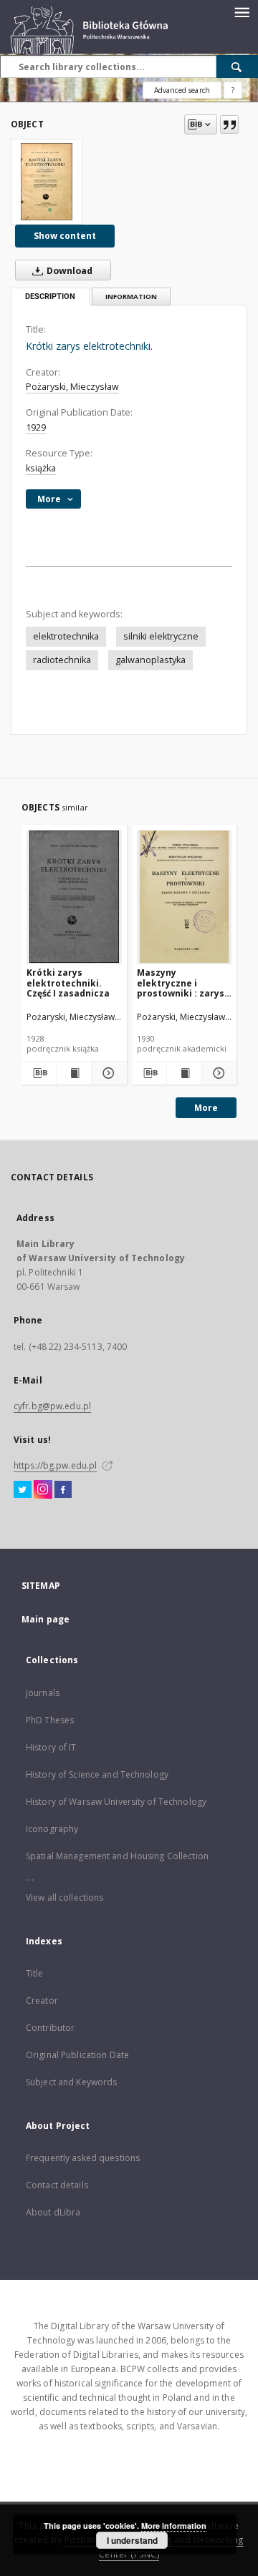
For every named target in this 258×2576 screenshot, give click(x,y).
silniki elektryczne (161, 636)
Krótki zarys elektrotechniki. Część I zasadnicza (68, 983)
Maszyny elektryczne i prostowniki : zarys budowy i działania (181, 983)
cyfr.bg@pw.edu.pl (52, 1406)
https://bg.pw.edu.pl (55, 1465)
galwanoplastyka (150, 660)
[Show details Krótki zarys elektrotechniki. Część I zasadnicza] (107, 1073)
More (206, 1108)
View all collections (64, 1897)
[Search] (237, 67)
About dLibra (53, 2212)
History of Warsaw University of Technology (116, 1802)
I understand (132, 2540)
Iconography (52, 1829)
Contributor (50, 2028)
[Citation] (229, 124)
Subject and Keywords (71, 2082)
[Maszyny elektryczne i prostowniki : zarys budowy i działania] (185, 897)
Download (68, 271)
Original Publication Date (77, 2055)
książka (41, 468)
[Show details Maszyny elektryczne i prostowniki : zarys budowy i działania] (217, 1073)
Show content (65, 236)
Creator (42, 2000)
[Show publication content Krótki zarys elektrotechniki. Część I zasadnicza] (74, 1073)
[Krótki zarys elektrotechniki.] (47, 182)
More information (174, 2526)
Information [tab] (131, 297)
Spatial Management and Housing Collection (117, 1856)
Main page (46, 1619)
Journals (43, 1693)
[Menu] (242, 11)
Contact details (57, 2185)
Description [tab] (50, 297)
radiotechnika (62, 660)
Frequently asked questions (83, 2158)
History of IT (51, 1747)
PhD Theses (50, 1720)
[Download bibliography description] (39, 1073)
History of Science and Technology (97, 1774)
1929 (36, 427)
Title (35, 1973)
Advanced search (182, 90)
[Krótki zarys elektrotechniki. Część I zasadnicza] (74, 897)
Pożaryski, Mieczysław (72, 387)
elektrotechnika (66, 636)
